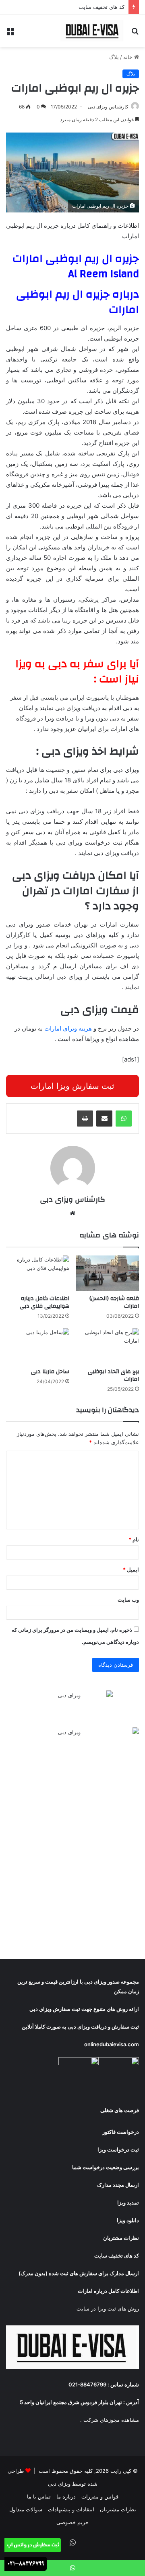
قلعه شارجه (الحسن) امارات (114, 1302)
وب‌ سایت (128, 1600)
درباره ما (66, 2496)
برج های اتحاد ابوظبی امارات (113, 1375)
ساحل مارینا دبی (50, 1372)
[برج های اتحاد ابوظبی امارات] (107, 1346)
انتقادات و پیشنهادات (71, 2509)
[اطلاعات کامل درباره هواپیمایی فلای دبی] (38, 1273)
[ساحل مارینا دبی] (38, 1346)
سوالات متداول (26, 2509)
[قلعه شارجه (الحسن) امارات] (107, 1273)
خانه (129, 57)
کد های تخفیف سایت (101, 7)
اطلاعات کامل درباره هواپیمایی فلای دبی (45, 1302)
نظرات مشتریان (118, 2509)
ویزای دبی (95, 1982)
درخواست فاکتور (121, 2132)
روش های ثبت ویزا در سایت (108, 2309)
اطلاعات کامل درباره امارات (108, 2291)
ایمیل (131, 1570)
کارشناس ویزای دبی (108, 107)
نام (134, 1539)
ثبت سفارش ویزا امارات (72, 1086)
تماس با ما (39, 2496)
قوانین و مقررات (100, 2496)
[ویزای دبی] (93, 31)
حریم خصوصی (72, 2522)
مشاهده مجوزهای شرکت (111, 2420)
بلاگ (114, 57)
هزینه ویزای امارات (68, 1028)
